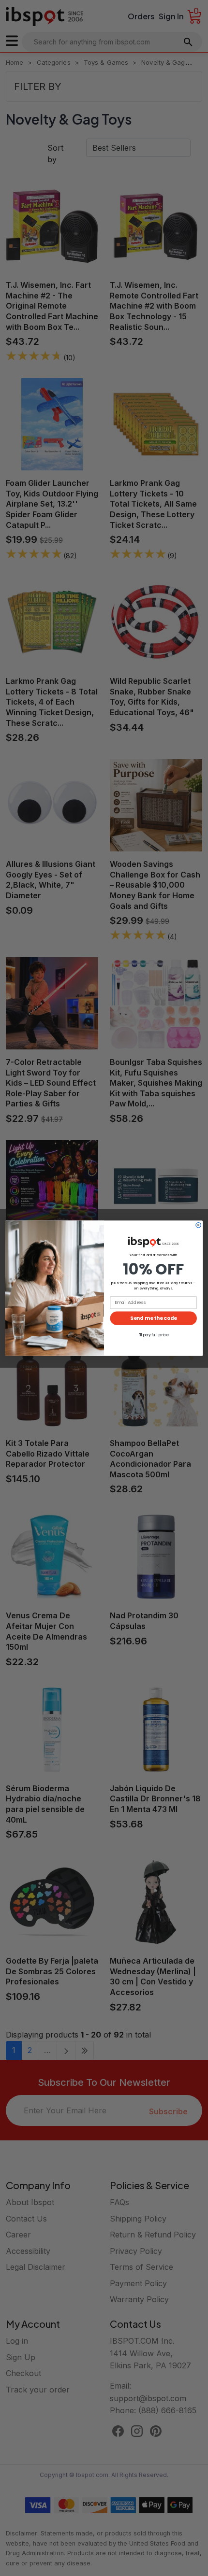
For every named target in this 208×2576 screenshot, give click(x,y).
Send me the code (153, 1318)
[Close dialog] (198, 1225)
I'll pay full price (154, 1334)
